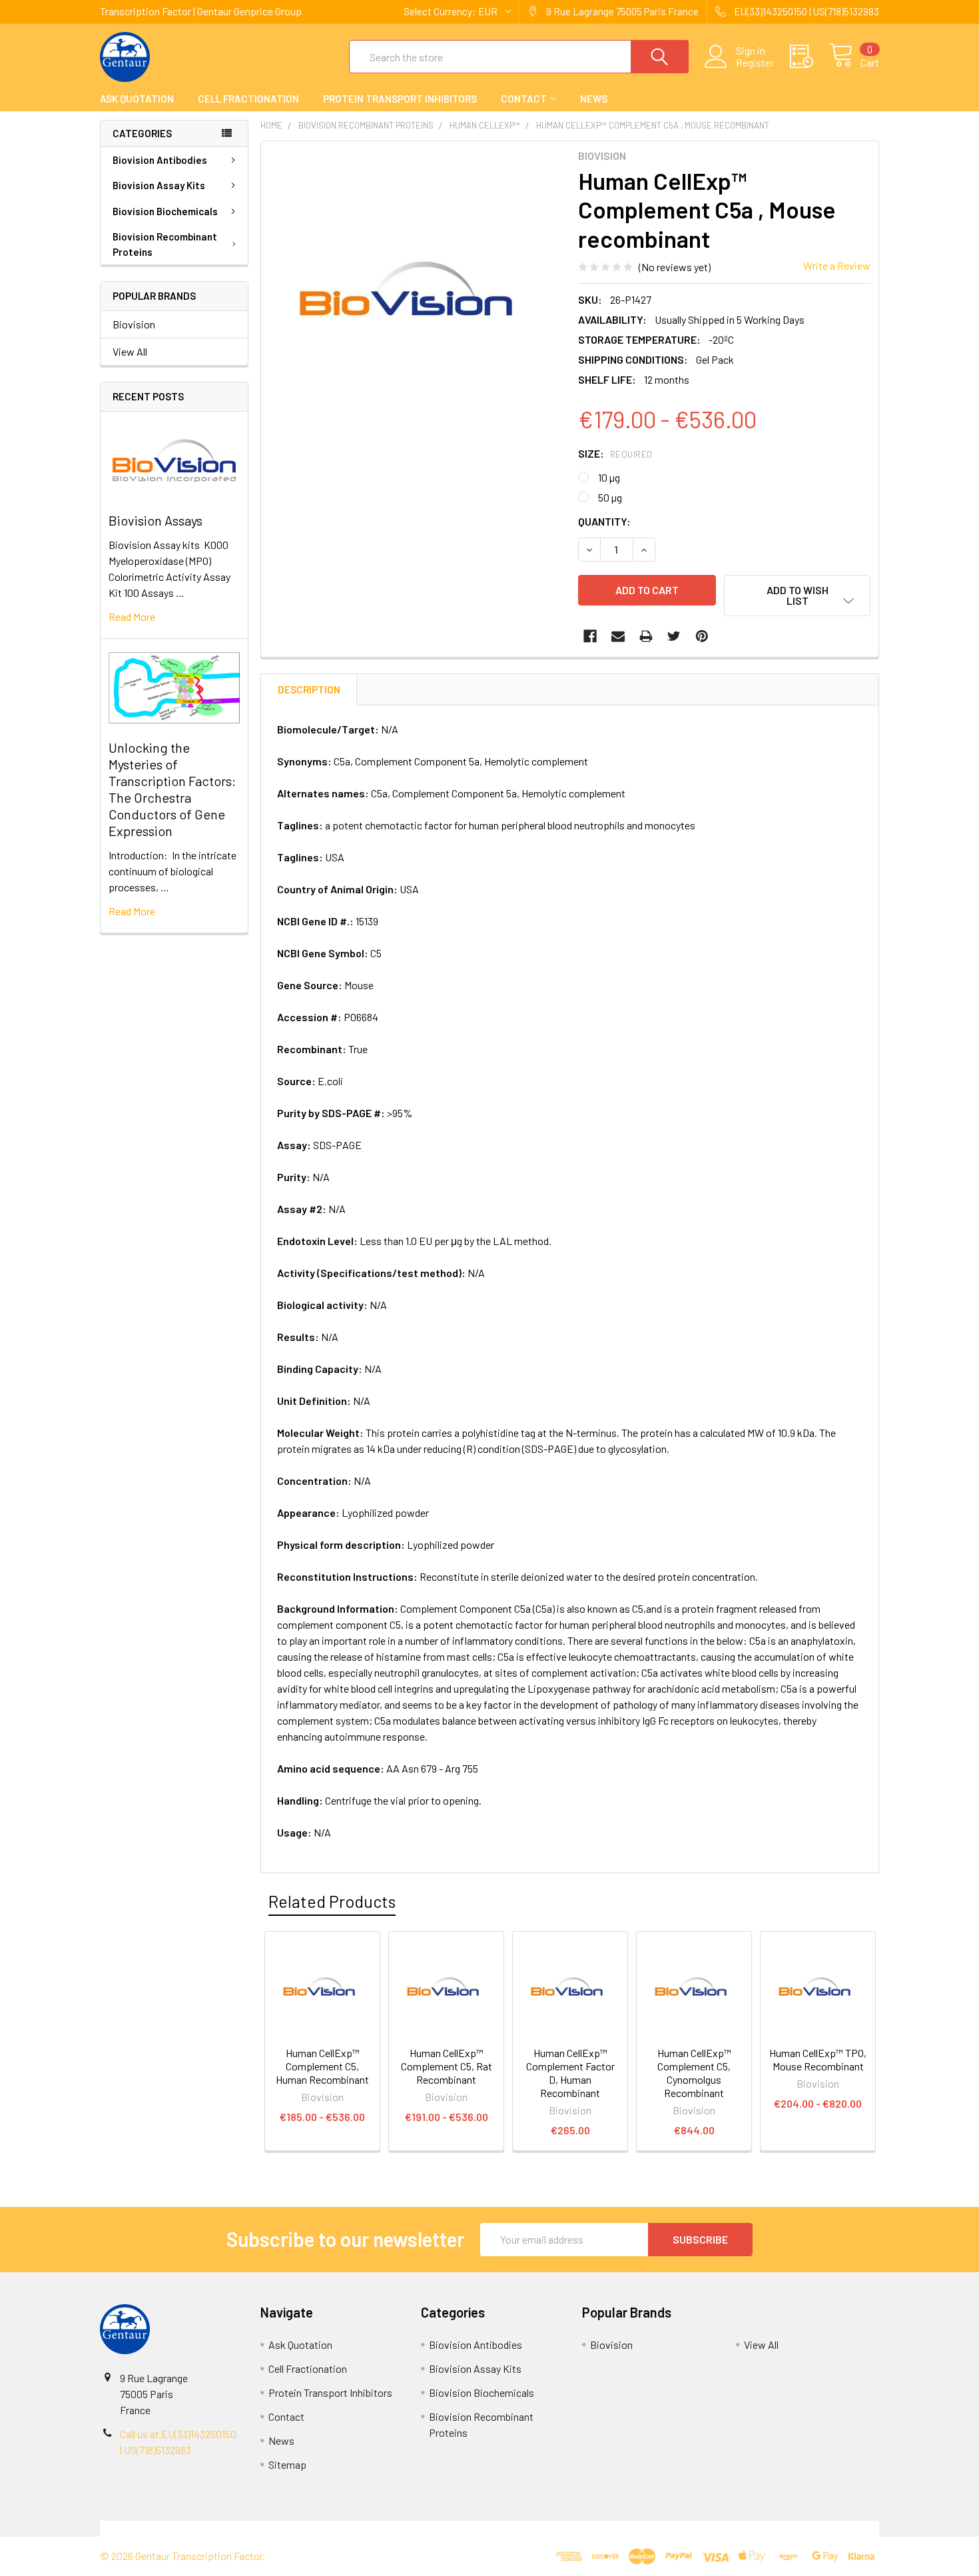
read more (132, 617)
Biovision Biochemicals (165, 211)
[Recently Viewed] (810, 57)
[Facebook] (590, 636)
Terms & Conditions (197, 2528)
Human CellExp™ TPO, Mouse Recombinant (818, 2059)
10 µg (609, 477)
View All (130, 351)
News (594, 99)
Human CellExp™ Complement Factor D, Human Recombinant (570, 2073)
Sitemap (287, 2464)
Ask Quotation (137, 99)
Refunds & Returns (587, 2528)
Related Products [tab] (332, 1901)
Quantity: (604, 521)
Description (309, 689)
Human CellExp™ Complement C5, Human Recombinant (322, 2066)
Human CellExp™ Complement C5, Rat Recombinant (447, 2066)
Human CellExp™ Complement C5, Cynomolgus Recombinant (694, 2073)
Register (755, 63)
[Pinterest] (702, 636)
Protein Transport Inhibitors (400, 99)
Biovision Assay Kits (159, 185)
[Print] (646, 636)
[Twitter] (674, 636)
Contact (524, 99)
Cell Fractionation (248, 99)
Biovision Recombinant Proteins (165, 244)
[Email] (618, 636)
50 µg (610, 497)
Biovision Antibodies (160, 160)
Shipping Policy (392, 2528)
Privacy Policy (782, 2528)
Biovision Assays (156, 520)
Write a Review (837, 265)
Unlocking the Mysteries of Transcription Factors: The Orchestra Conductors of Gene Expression (172, 789)
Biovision (134, 324)
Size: (615, 453)
